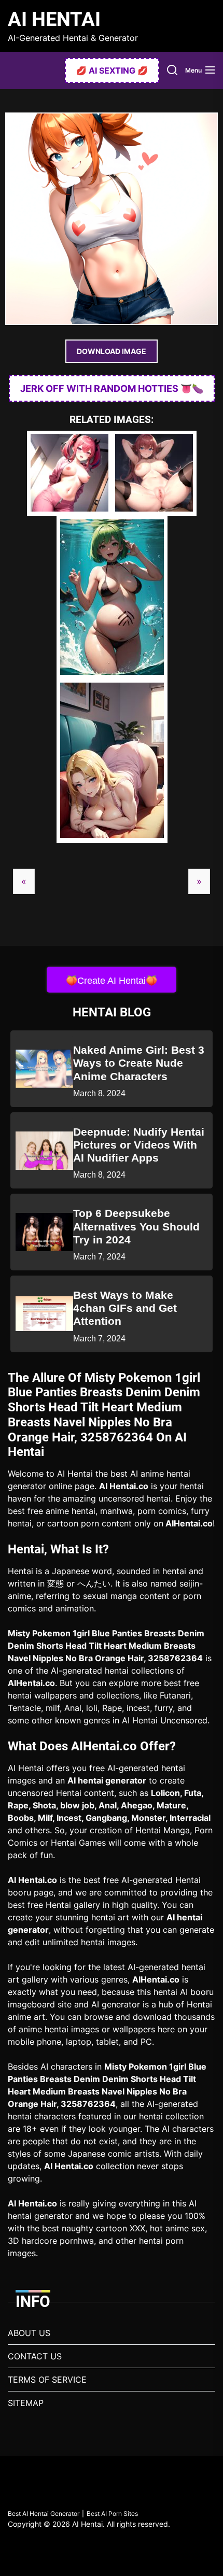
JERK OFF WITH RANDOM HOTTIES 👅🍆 (112, 388)
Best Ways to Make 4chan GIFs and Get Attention (125, 1308)
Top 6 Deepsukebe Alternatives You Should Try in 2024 (136, 1226)
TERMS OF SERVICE (47, 2380)
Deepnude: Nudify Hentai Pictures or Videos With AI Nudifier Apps (139, 1145)
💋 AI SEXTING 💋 (112, 70)
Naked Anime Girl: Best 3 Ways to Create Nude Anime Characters (139, 1063)
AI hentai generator (107, 1780)
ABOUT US (29, 2333)
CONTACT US (35, 2356)
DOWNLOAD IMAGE (112, 351)
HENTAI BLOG (112, 1012)
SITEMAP (26, 2403)
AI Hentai (54, 19)
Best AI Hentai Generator (44, 2514)
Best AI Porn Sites (112, 2514)
